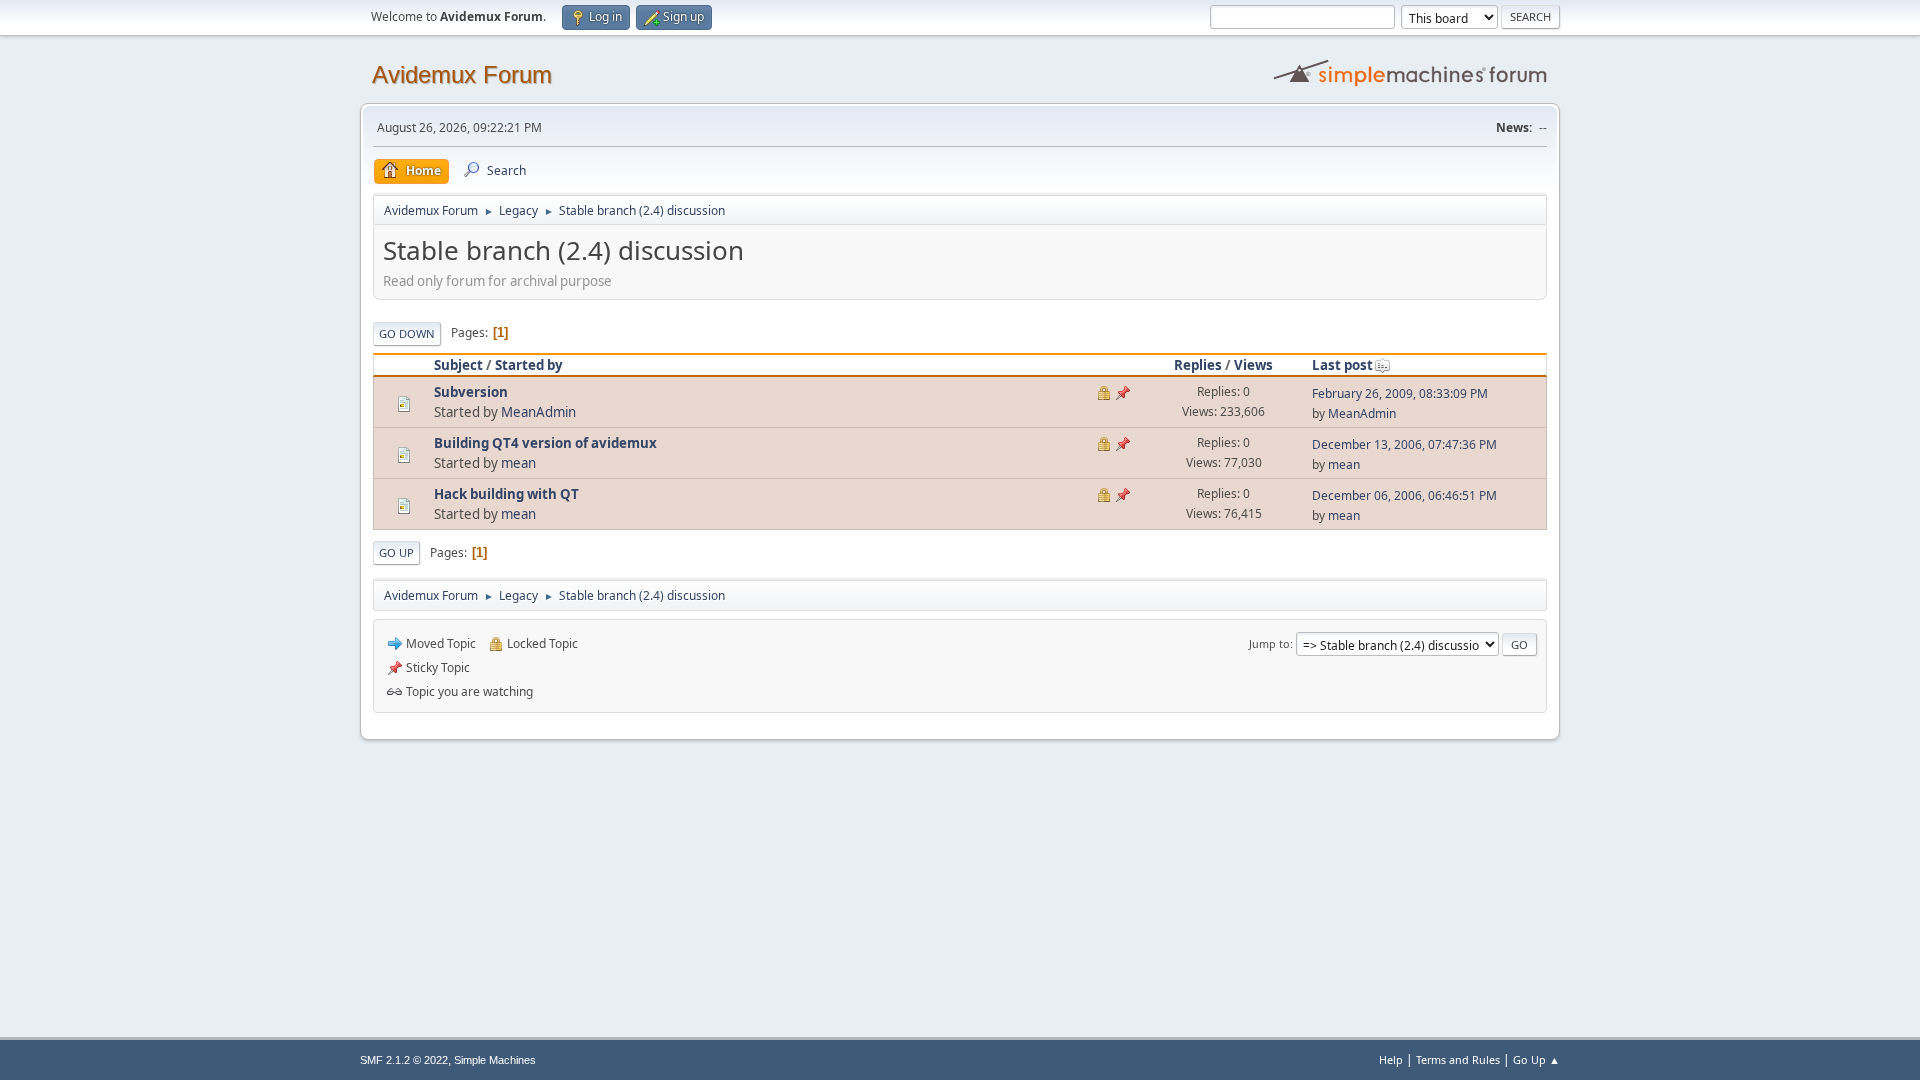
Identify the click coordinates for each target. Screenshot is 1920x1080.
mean (518, 463)
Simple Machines (495, 1060)
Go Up (396, 552)
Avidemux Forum (462, 74)
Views (1253, 365)
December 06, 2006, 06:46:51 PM (1404, 495)
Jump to (1269, 643)
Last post (1342, 365)
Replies (1198, 365)
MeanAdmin (538, 412)
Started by (529, 365)
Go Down (407, 333)
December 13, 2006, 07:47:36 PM (1404, 444)
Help (1391, 1059)
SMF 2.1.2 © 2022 (404, 1060)
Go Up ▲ (1536, 1059)
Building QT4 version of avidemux (545, 443)
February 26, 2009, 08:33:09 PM (1400, 393)
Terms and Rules (1458, 1059)
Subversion (471, 392)
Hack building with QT (506, 494)
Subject (458, 365)
